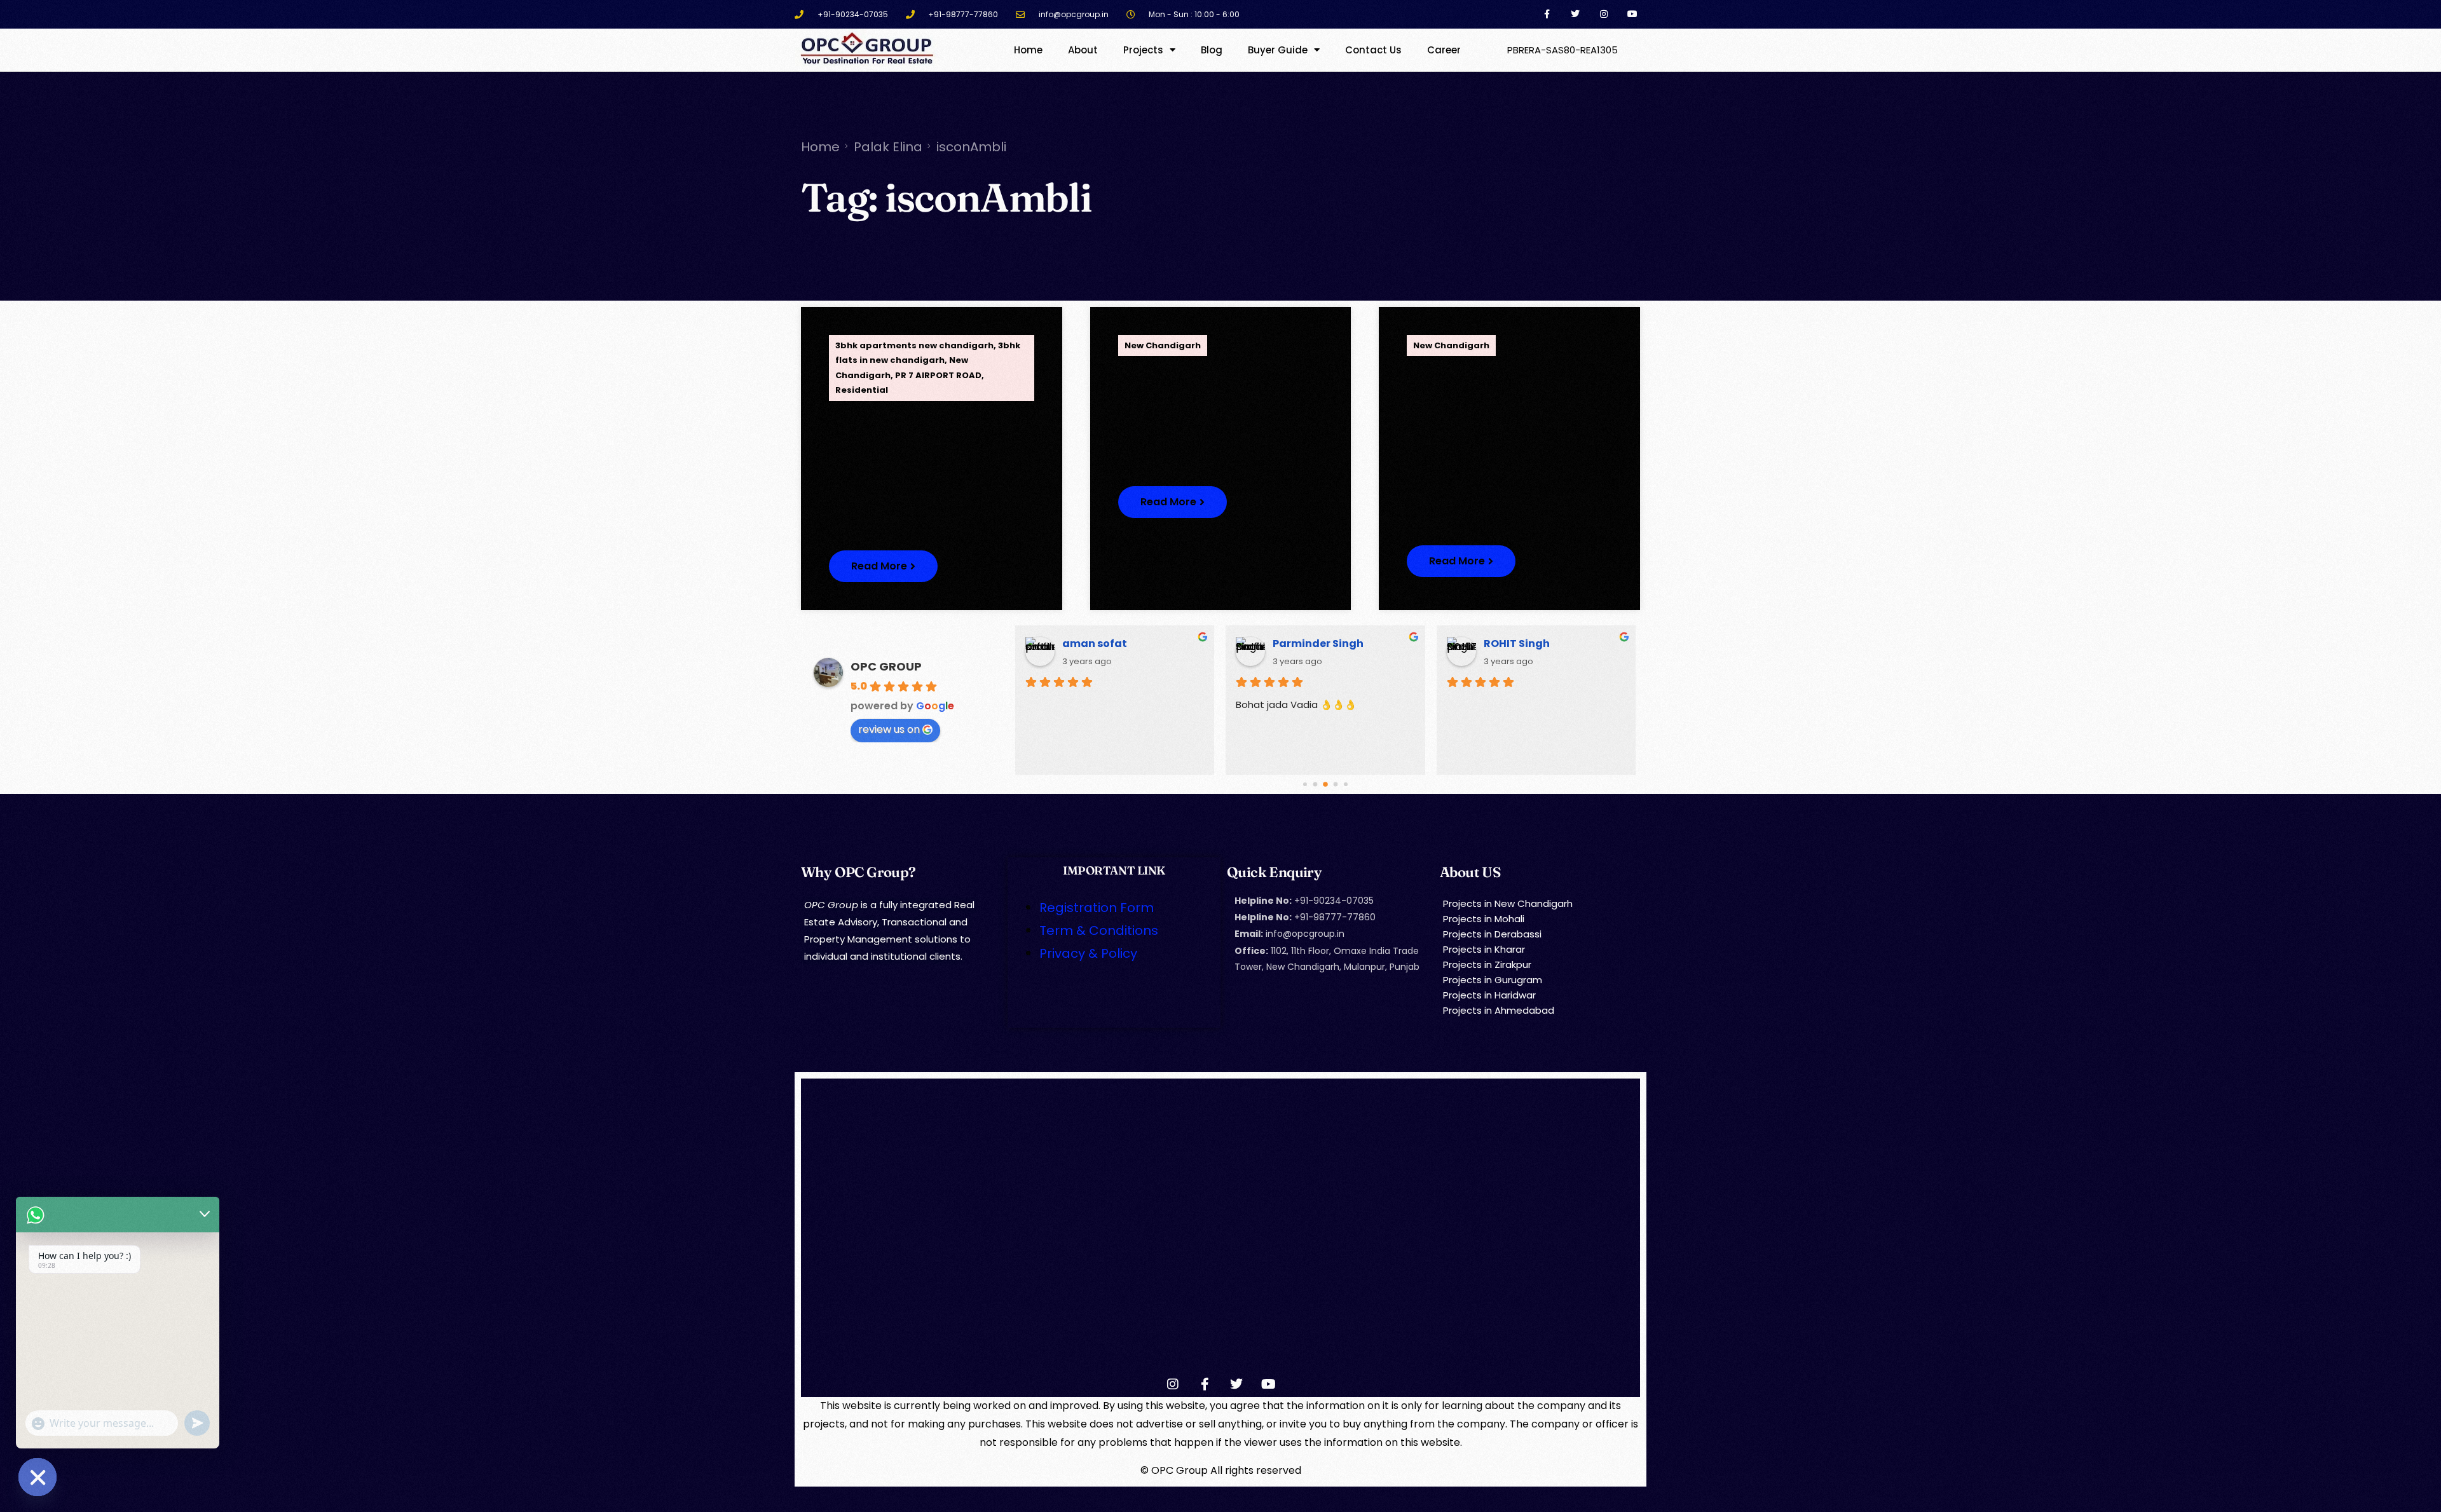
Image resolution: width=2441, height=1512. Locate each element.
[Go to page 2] (1326, 784)
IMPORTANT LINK (1114, 870)
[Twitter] (1576, 14)
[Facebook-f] (1547, 14)
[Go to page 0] (1305, 784)
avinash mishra (1105, 644)
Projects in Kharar (1484, 949)
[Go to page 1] (1315, 784)
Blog (1212, 50)
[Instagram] (1603, 14)
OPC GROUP (886, 666)
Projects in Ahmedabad (1499, 1010)
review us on (889, 729)
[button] (883, 566)
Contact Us (1373, 50)
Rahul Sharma (1522, 644)
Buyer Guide (1278, 50)
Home (1028, 50)
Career (1444, 50)
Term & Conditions (1099, 930)
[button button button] (1461, 561)
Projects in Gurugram (1493, 980)
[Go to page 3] (1336, 784)
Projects (1143, 50)
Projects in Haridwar (1489, 995)
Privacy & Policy (1088, 953)
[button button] (1173, 502)
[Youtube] (1632, 14)
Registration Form (1097, 908)
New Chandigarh (1163, 345)
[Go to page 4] (1346, 784)
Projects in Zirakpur (1487, 964)
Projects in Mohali (1484, 919)
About (1083, 50)
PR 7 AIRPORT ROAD (938, 375)
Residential (862, 390)
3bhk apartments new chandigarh (914, 345)
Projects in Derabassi (1492, 934)
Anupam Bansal (1316, 644)
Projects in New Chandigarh (1508, 903)
